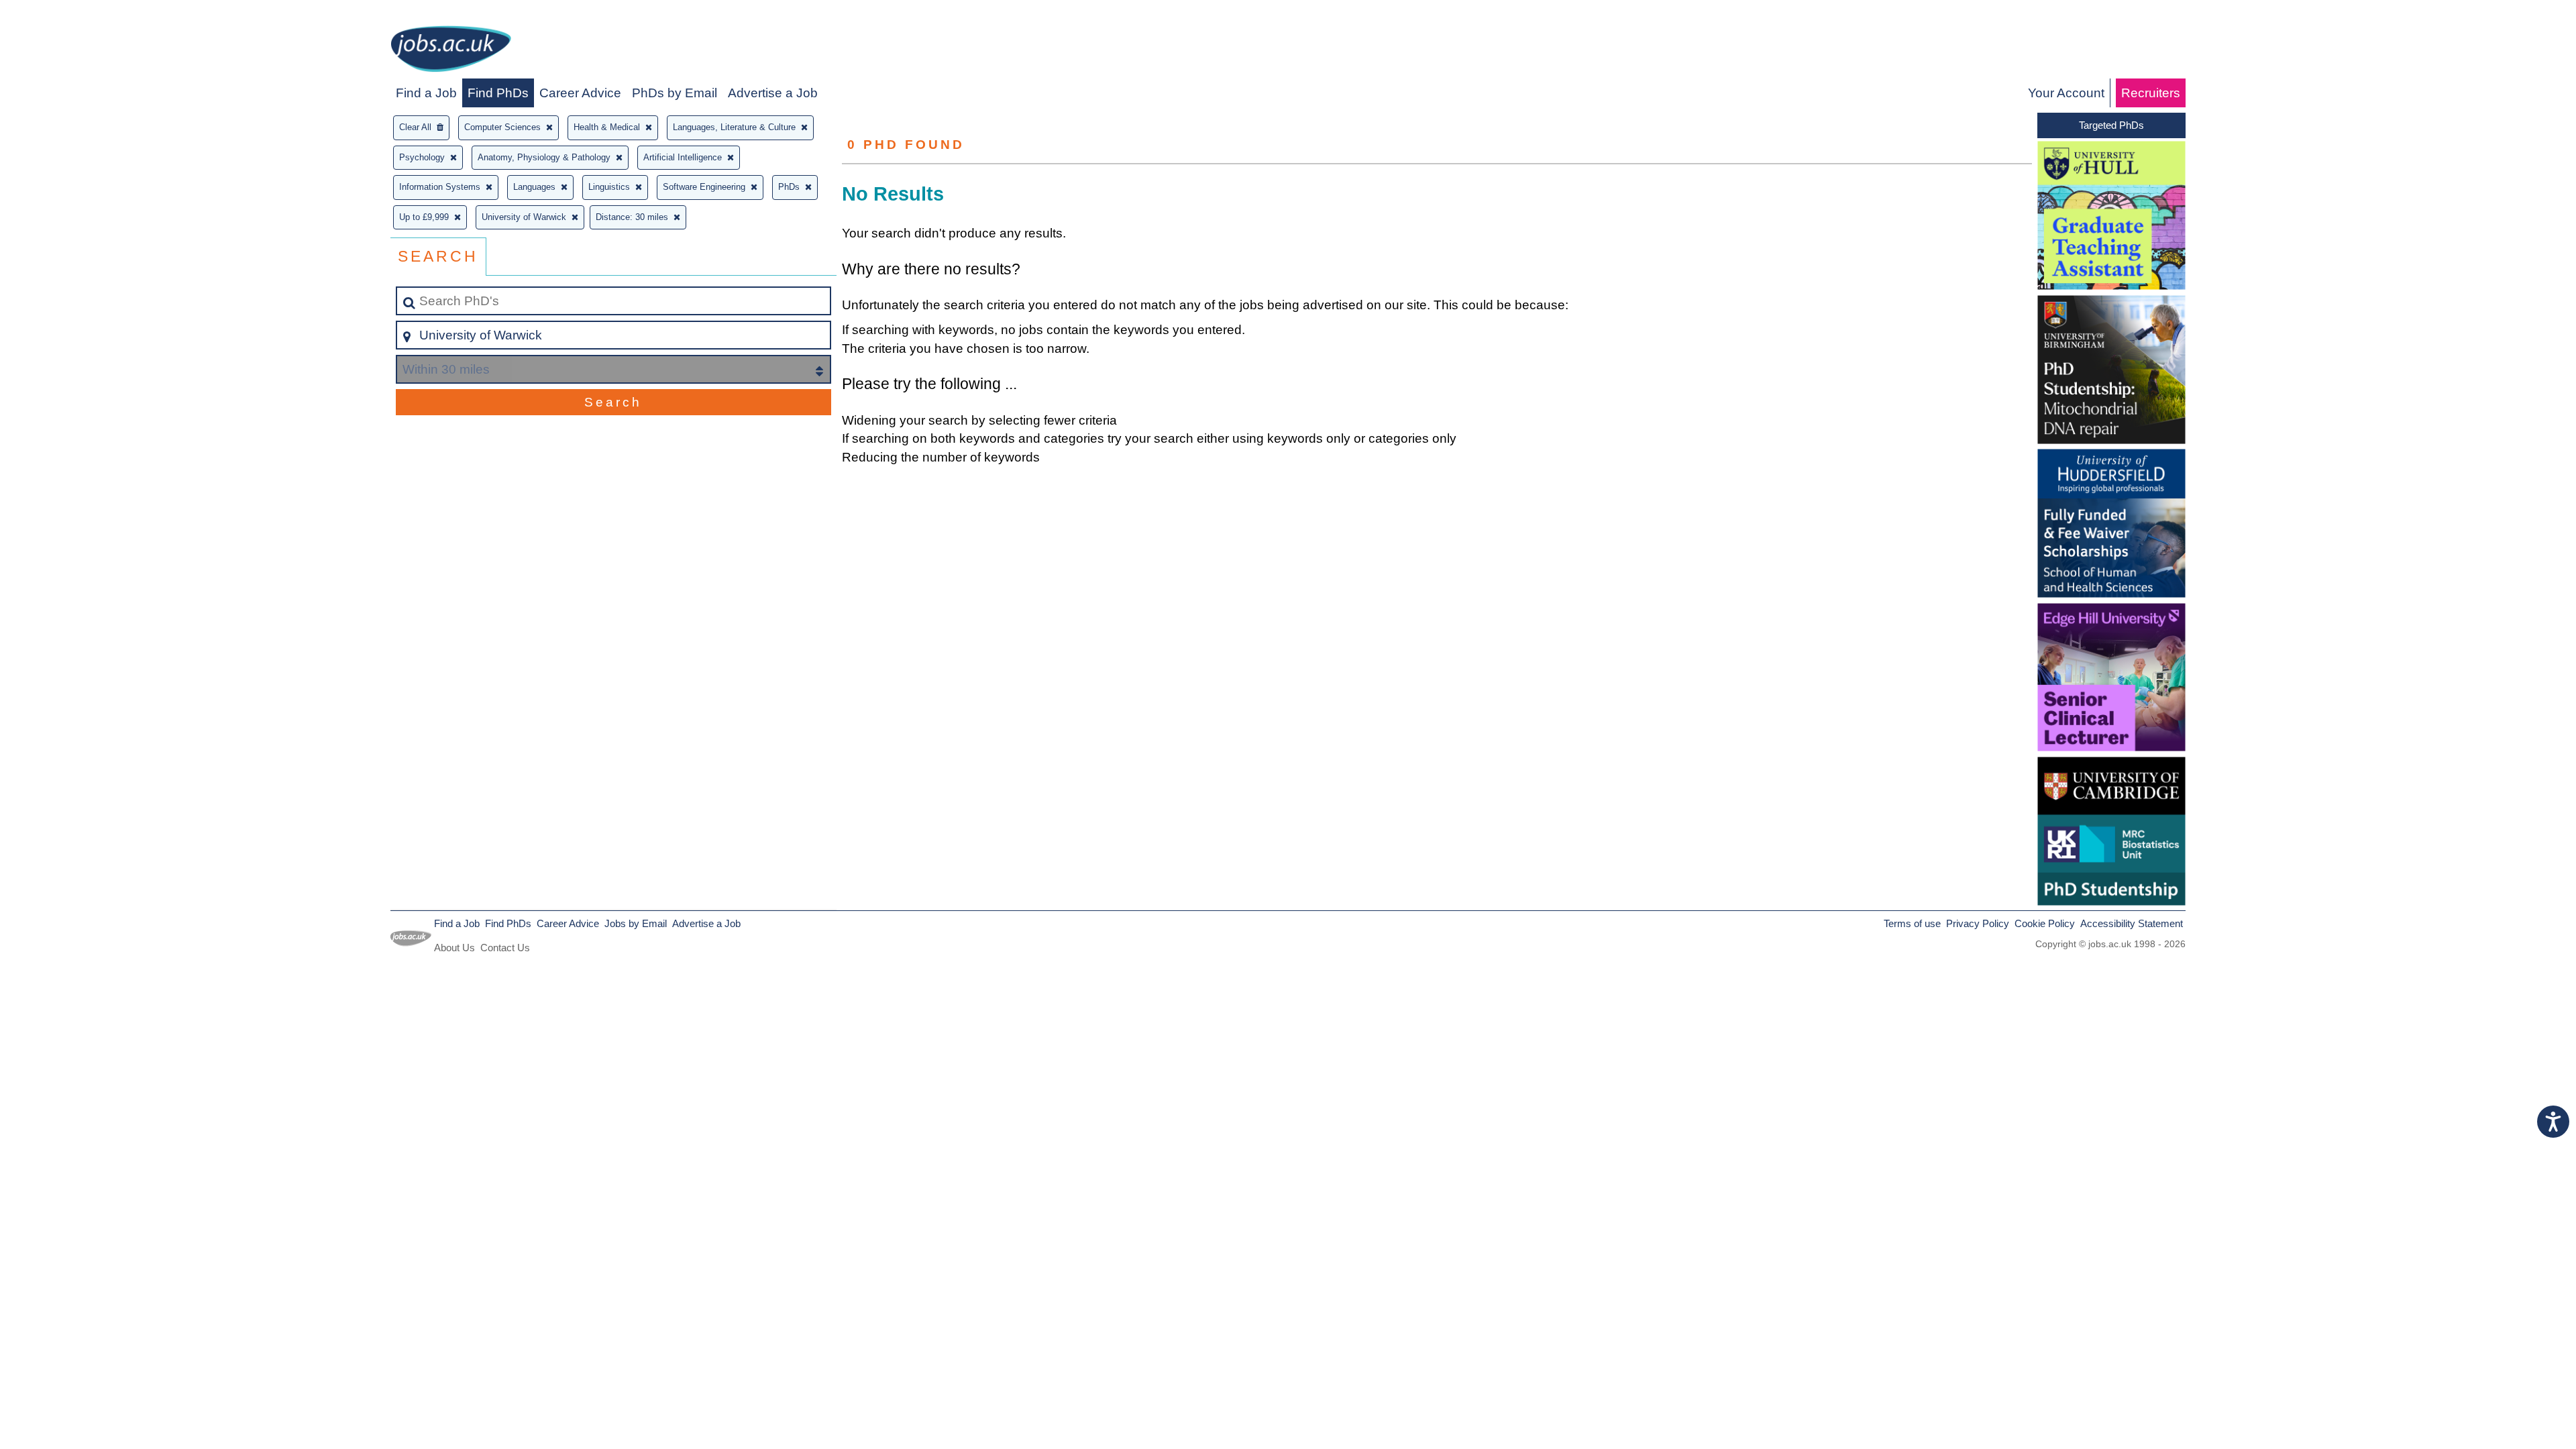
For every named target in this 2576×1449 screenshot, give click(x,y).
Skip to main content (64, 14)
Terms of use (1912, 923)
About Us (454, 948)
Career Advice (580, 93)
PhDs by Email (675, 93)
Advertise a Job (773, 93)
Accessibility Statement (2132, 923)
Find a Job (426, 93)
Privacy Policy (1978, 923)
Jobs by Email (636, 923)
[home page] (451, 51)
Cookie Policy (2045, 923)
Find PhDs (498, 93)
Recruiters (2151, 93)
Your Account (2066, 93)
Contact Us (505, 948)
